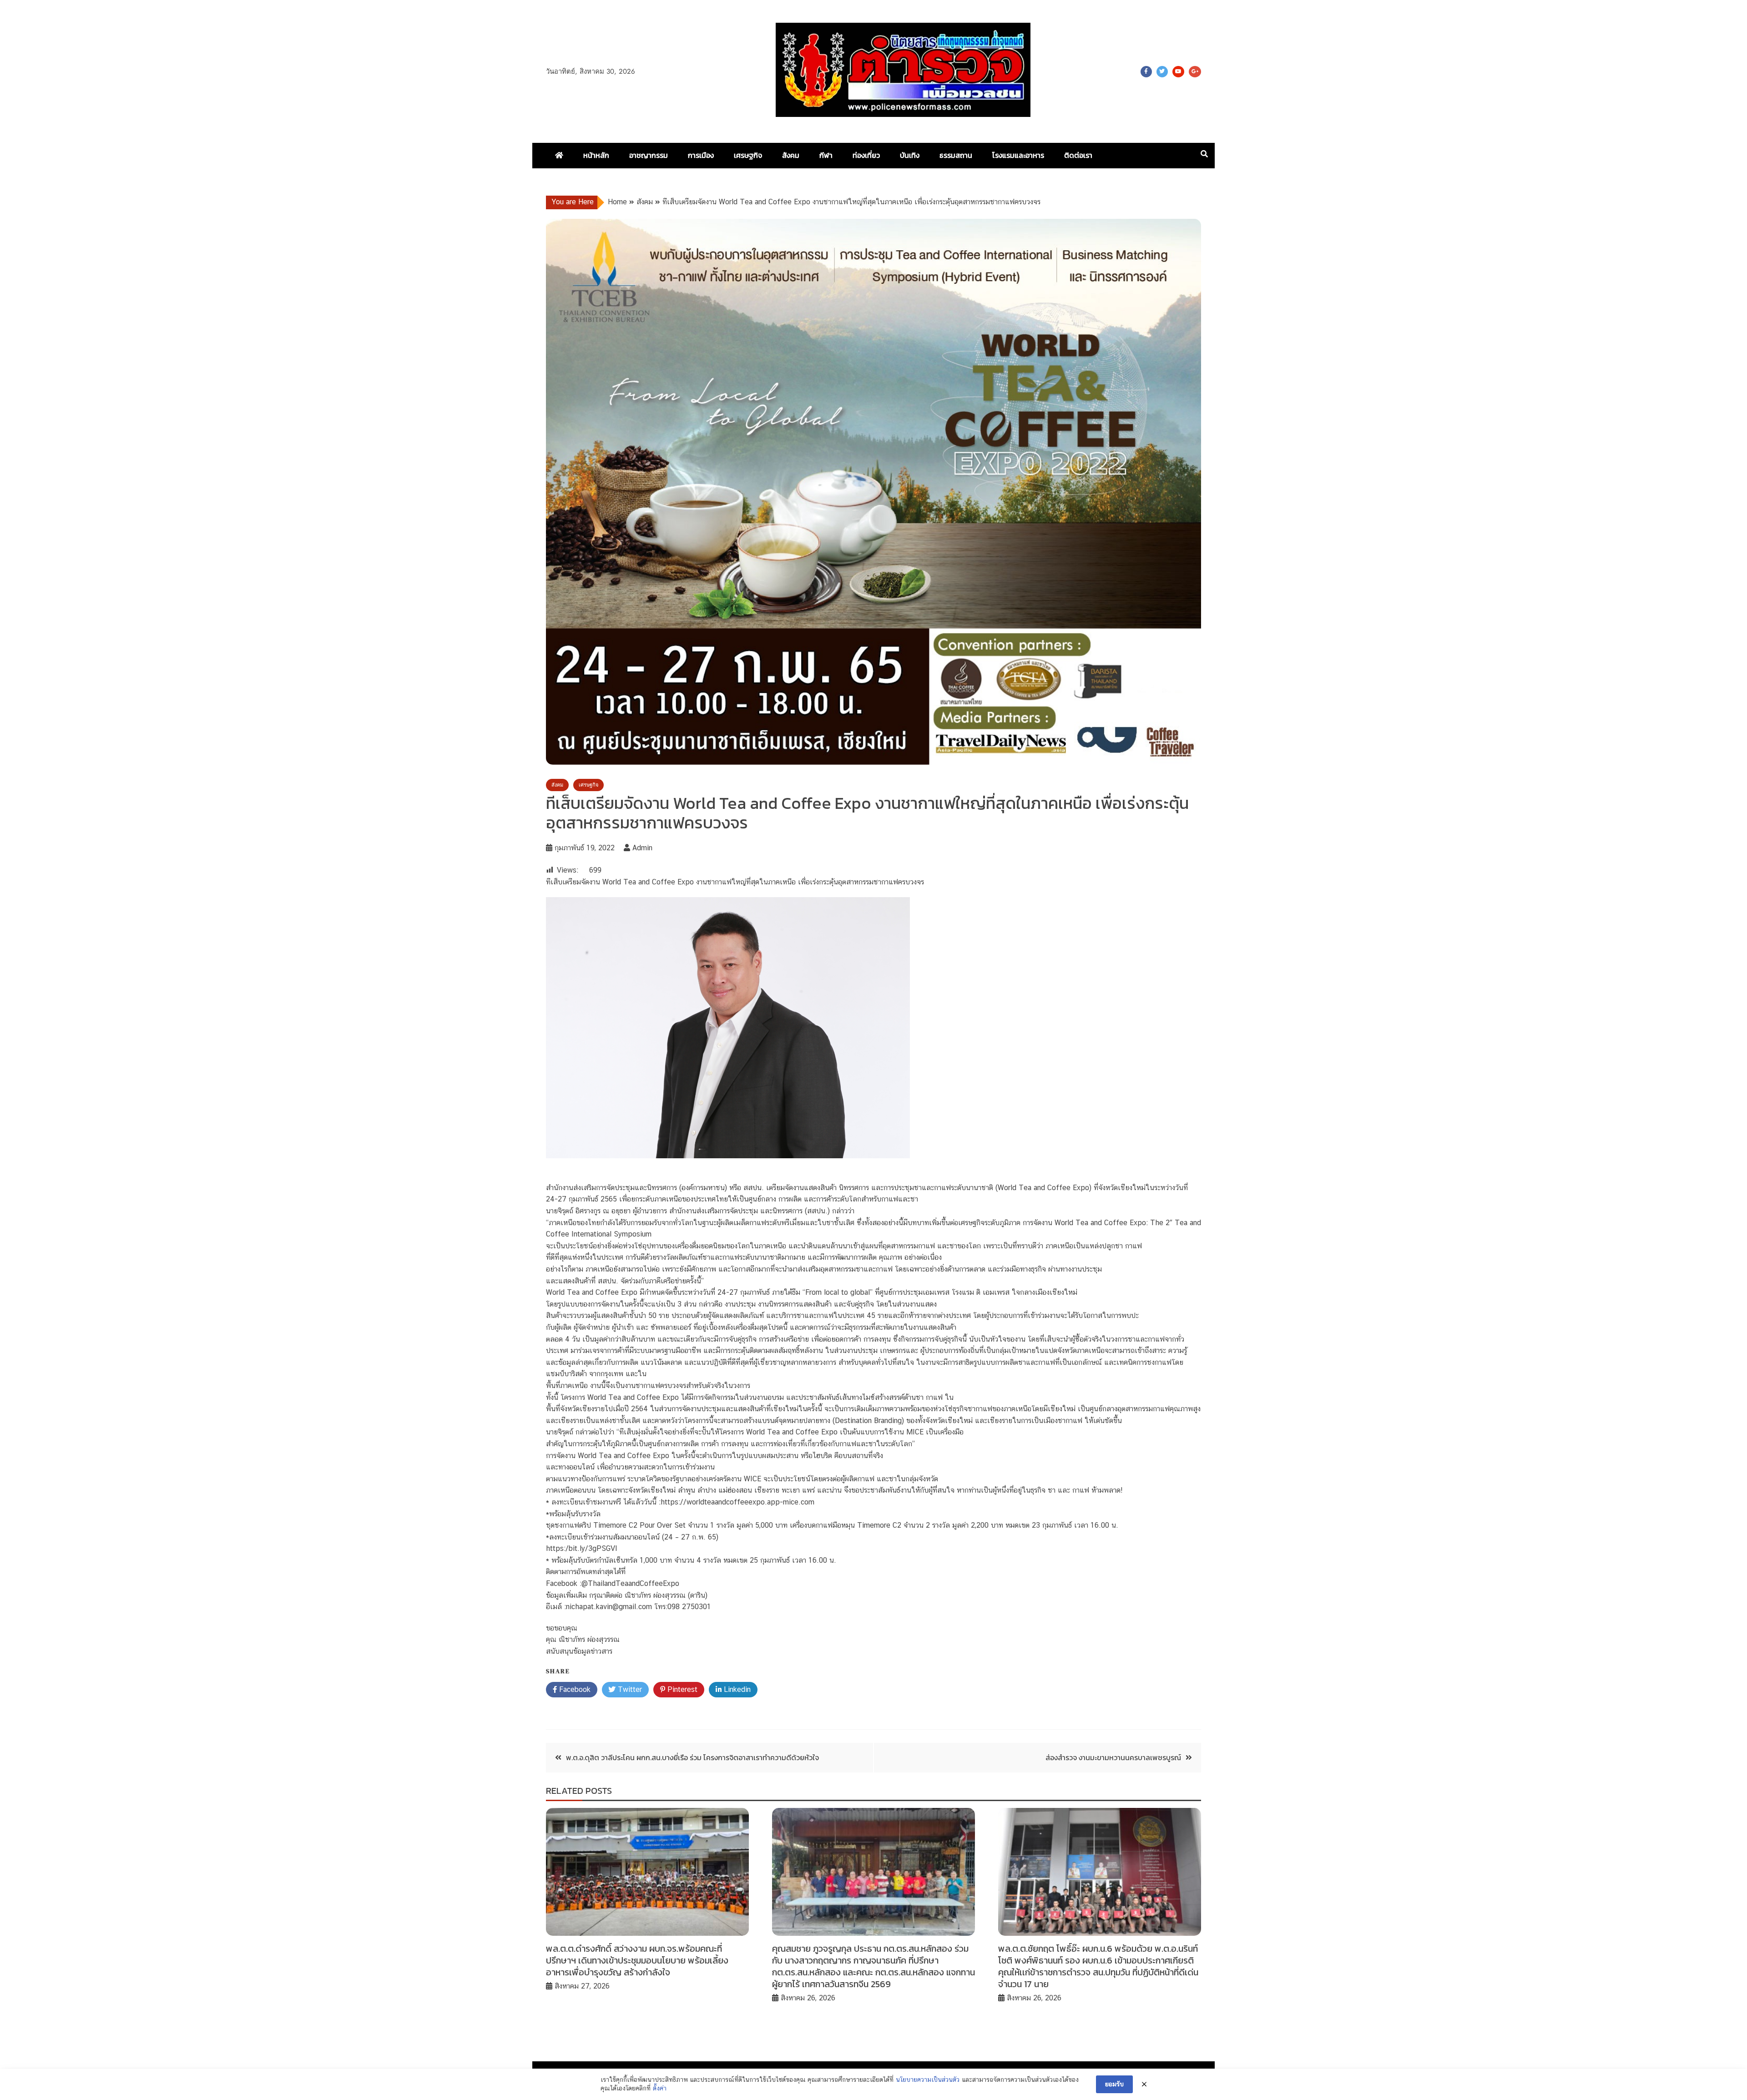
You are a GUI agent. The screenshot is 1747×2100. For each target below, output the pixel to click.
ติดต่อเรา (1078, 155)
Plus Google (1195, 72)
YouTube (1178, 72)
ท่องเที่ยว (866, 155)
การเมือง (701, 155)
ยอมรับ (1114, 2084)
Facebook (1146, 72)
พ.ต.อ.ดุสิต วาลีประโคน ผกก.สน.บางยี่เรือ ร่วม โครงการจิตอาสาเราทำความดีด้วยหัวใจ (692, 1757)
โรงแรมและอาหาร (1018, 155)
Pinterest (681, 1689)
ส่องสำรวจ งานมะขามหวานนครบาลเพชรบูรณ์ (1113, 1757)
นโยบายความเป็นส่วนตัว (928, 2080)
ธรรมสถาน (956, 155)
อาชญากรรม (649, 155)
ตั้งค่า (660, 2088)
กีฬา (826, 155)
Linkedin (736, 1689)
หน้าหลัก (596, 155)
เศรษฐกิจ (748, 155)
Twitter (1162, 72)
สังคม (791, 155)
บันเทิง (910, 155)
